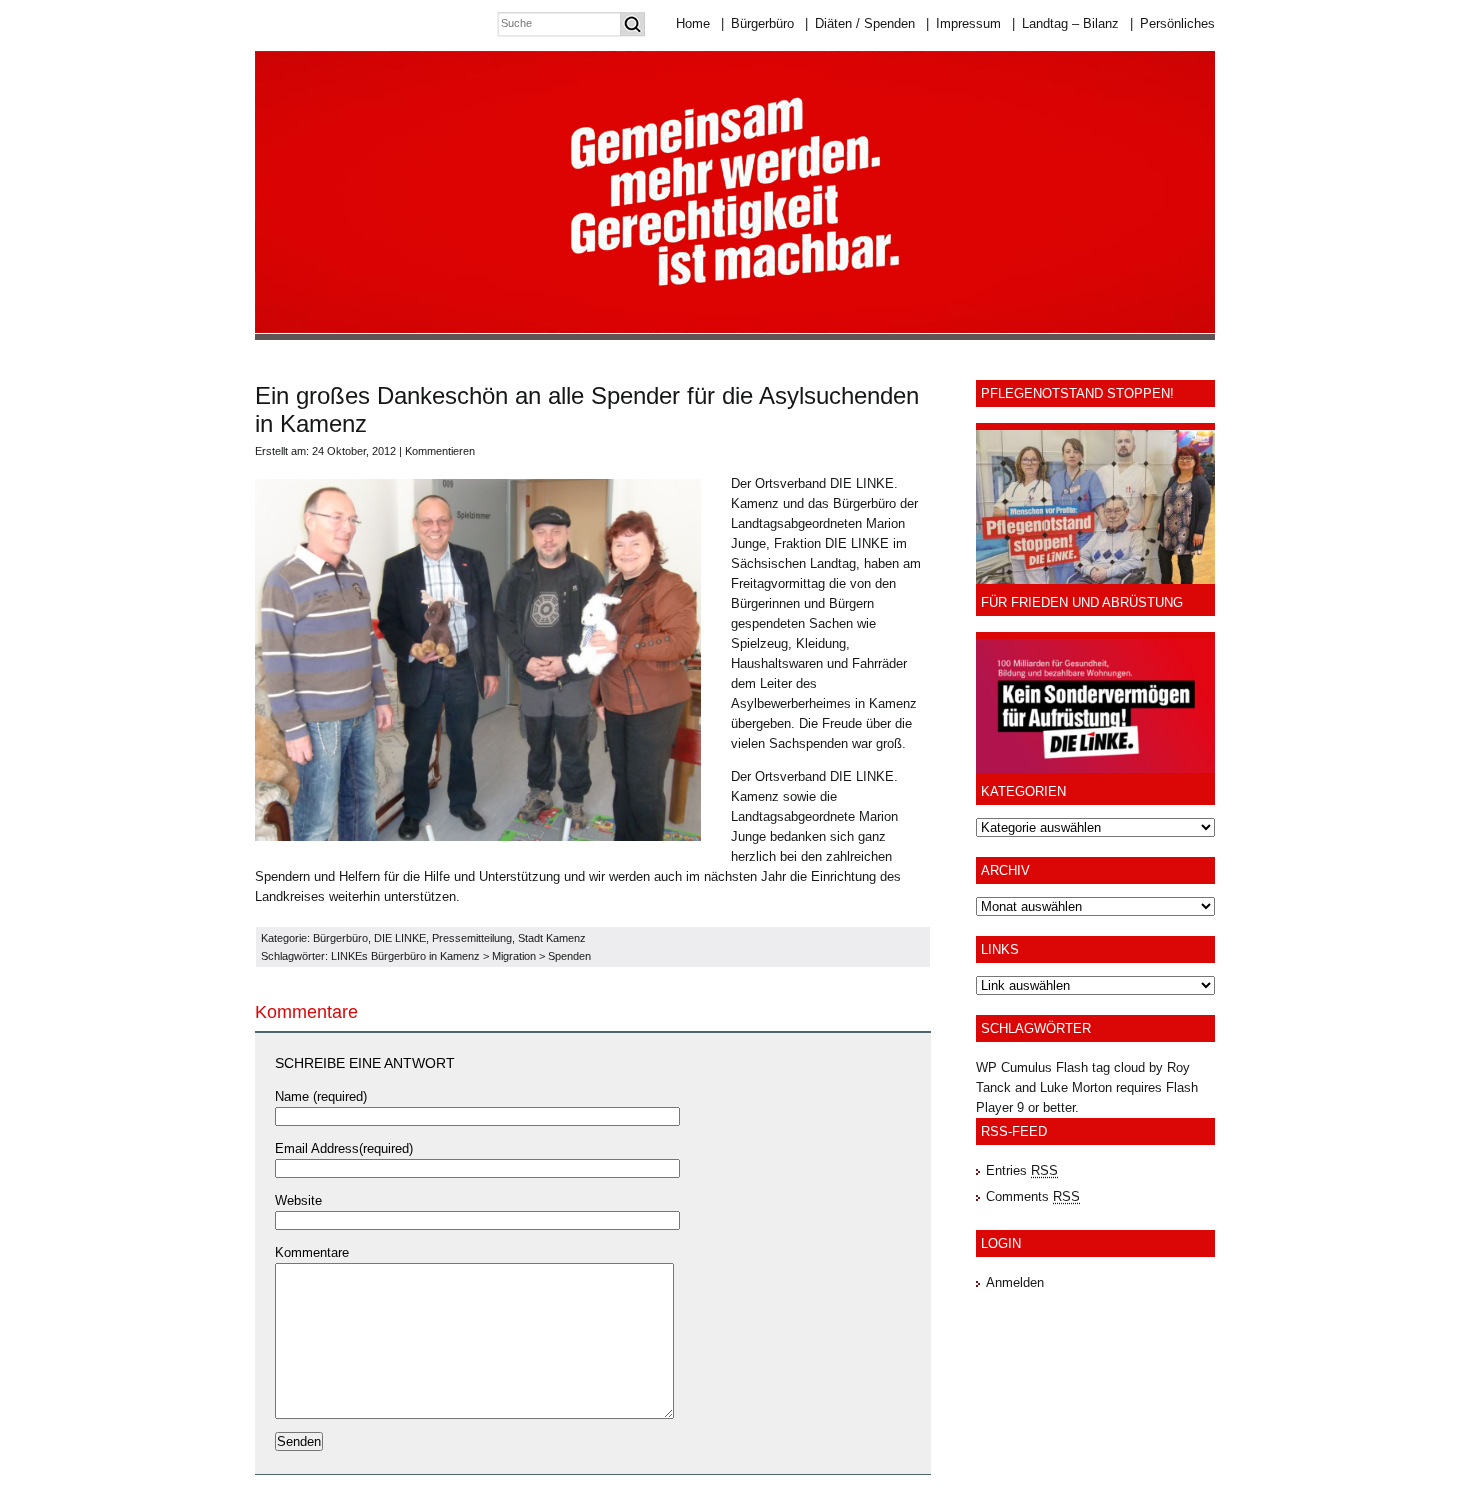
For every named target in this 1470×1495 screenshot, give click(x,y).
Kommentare (312, 1252)
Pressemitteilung (472, 938)
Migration (514, 956)
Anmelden (1015, 1282)
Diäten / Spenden (860, 23)
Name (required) (321, 1096)
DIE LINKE (400, 938)
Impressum (963, 23)
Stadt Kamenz (552, 938)
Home (693, 23)
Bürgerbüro (757, 23)
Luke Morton (1076, 1087)
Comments (1033, 1196)
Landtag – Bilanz (1065, 23)
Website (298, 1200)
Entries (1022, 1170)
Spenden (569, 956)
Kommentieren (440, 451)
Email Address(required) (344, 1148)
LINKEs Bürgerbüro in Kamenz (405, 956)
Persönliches (1172, 23)
